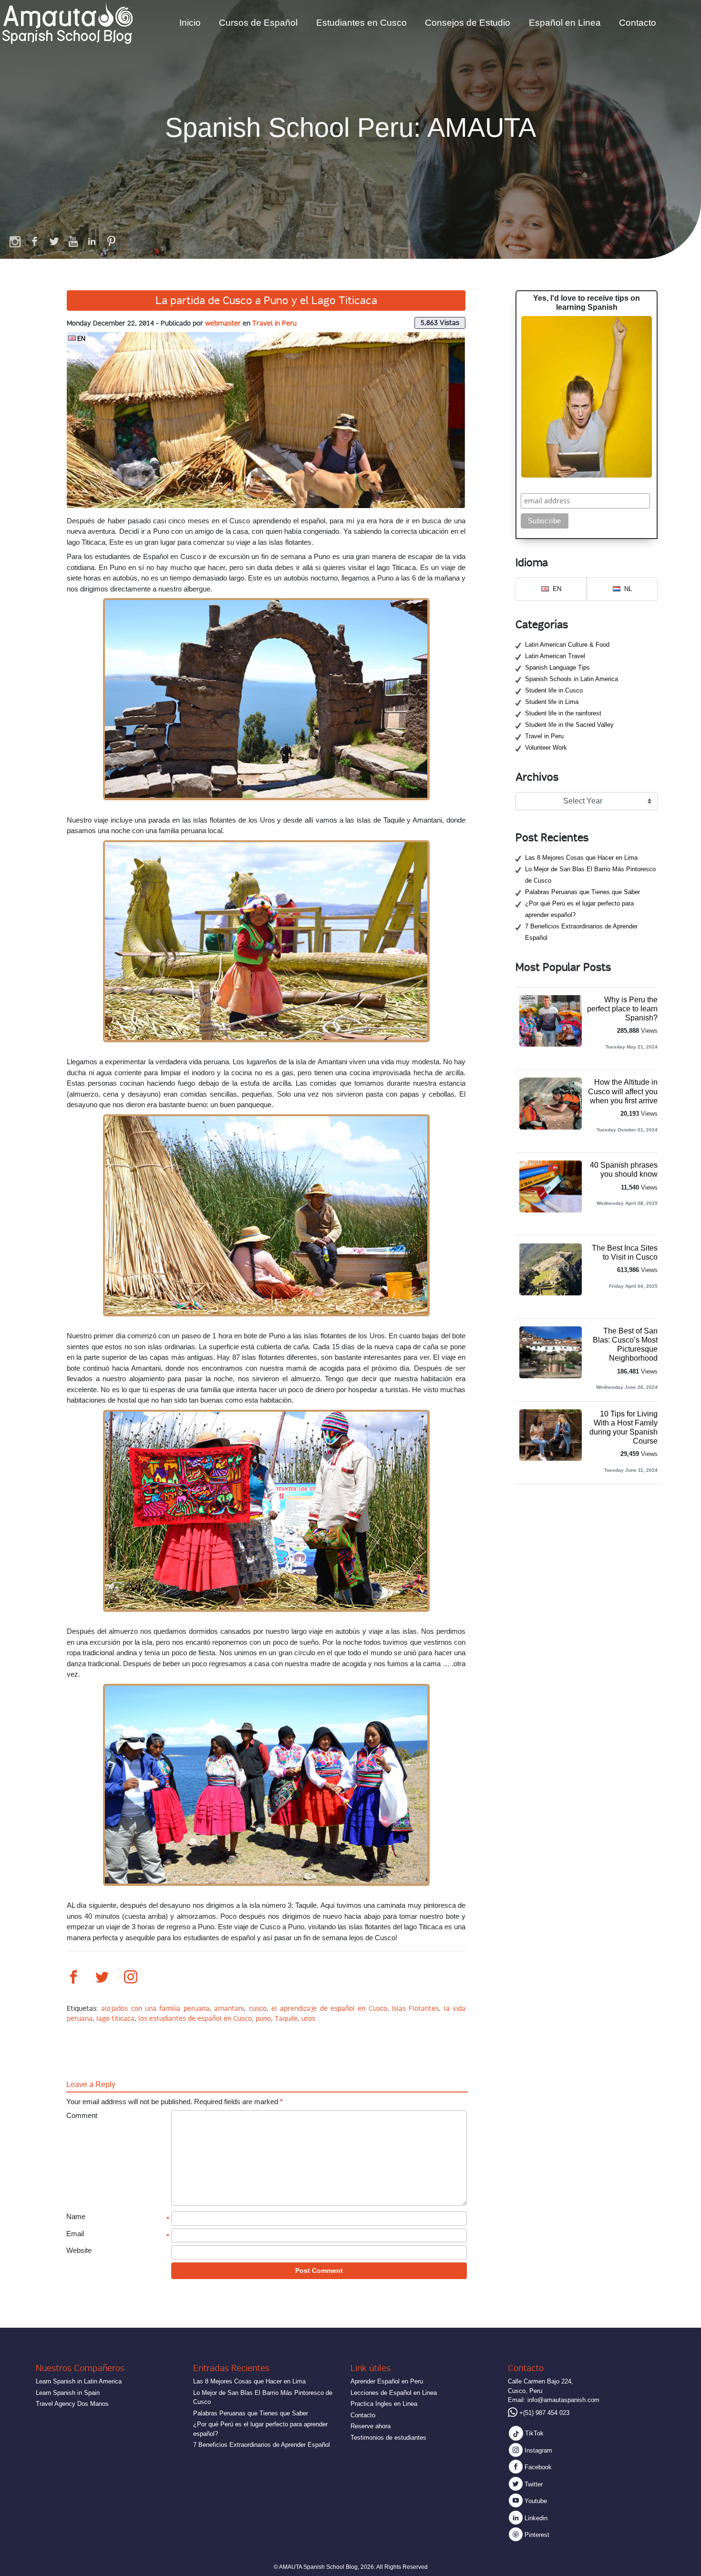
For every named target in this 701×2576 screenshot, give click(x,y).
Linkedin (535, 2518)
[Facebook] (35, 241)
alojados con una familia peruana (155, 2008)
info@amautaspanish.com (563, 2400)
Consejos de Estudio (468, 23)
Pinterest (536, 2535)
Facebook (537, 2467)
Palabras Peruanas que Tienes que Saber (582, 892)
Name (76, 2216)
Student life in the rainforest (563, 713)
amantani (229, 2008)
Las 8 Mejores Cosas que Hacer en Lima (581, 858)
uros (308, 2018)
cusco (258, 2008)
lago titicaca (115, 2018)
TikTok (533, 2433)
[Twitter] (54, 241)
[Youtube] (73, 241)
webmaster (223, 323)
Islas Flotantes (415, 2008)
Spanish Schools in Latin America (572, 679)
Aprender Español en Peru (387, 2381)
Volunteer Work (546, 748)
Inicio (190, 23)
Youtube (535, 2501)
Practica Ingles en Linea (384, 2404)
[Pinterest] (111, 241)
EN (81, 338)
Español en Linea (565, 23)
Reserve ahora (371, 2426)
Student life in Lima (552, 702)
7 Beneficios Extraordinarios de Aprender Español (262, 2445)
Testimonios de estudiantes (388, 2438)
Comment (82, 2115)
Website (79, 2250)
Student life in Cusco (554, 690)
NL (628, 589)
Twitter (533, 2484)
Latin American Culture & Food (567, 645)
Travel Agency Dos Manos (72, 2404)
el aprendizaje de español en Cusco (329, 2008)
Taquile (286, 2018)
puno (263, 2018)
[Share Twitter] (102, 1978)
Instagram (537, 2450)
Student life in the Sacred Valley (569, 725)
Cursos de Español (258, 23)
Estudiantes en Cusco (361, 23)
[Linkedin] (92, 241)
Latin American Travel (555, 656)
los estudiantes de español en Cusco (195, 2018)
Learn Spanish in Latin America (79, 2381)
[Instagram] (16, 241)
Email (75, 2234)
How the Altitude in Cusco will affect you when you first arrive (623, 1091)
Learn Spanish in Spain (68, 2393)
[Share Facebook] (73, 1978)
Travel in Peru (274, 323)
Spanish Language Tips (557, 667)
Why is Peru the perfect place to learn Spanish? (622, 1009)
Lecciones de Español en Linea (394, 2393)
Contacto (638, 23)
